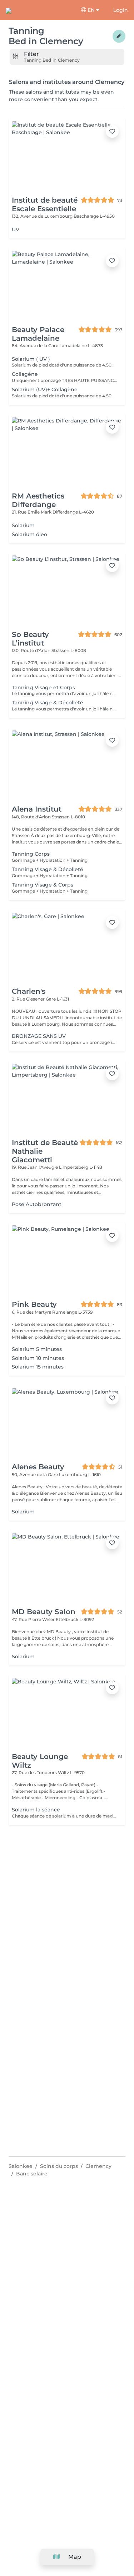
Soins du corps (59, 2166)
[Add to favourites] (112, 131)
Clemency (98, 2166)
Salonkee (21, 2166)
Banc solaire (32, 2174)
